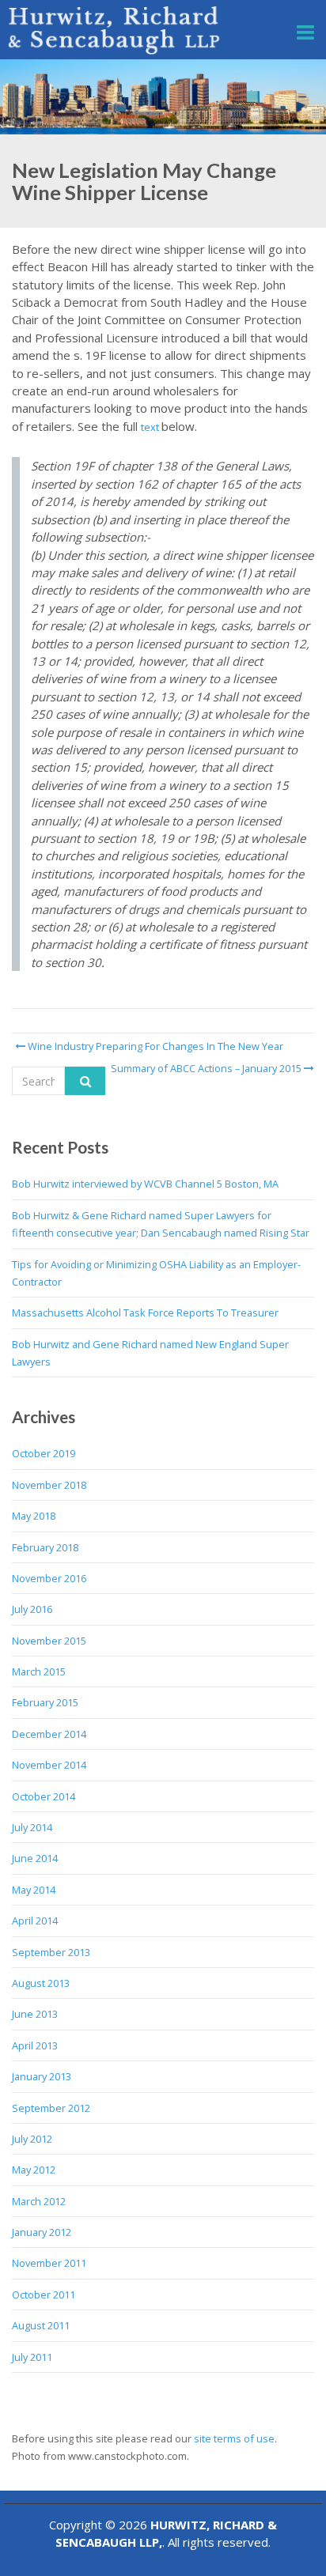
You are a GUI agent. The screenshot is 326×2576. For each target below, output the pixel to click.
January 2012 (42, 2232)
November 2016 (49, 1578)
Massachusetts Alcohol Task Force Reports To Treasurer (145, 1313)
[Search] (85, 1081)
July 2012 (32, 2139)
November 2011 (49, 2263)
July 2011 (32, 2357)
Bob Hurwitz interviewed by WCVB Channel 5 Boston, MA (145, 1184)
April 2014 (35, 1921)
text (151, 427)
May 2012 (34, 2170)
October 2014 (44, 1796)
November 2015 (49, 1641)
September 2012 (51, 2108)
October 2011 (44, 2295)
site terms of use (234, 2438)
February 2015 (45, 1702)
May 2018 (34, 1516)
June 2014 (35, 1858)
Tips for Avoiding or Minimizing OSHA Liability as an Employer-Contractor (156, 1273)
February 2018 (45, 1547)
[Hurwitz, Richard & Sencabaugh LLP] (115, 30)
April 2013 (35, 2045)
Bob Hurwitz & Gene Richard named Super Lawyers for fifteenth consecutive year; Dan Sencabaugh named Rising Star (161, 1224)
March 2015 (39, 1671)
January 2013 (42, 2076)
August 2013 (41, 1983)
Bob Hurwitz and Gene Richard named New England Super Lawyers (150, 1353)
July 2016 (32, 1609)
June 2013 (35, 2014)
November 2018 (49, 1485)
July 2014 (32, 1827)
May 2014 (34, 1890)
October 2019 (44, 1453)
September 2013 (51, 1952)
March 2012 (39, 2201)
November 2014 (49, 1765)
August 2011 (41, 2325)
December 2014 (49, 1734)
